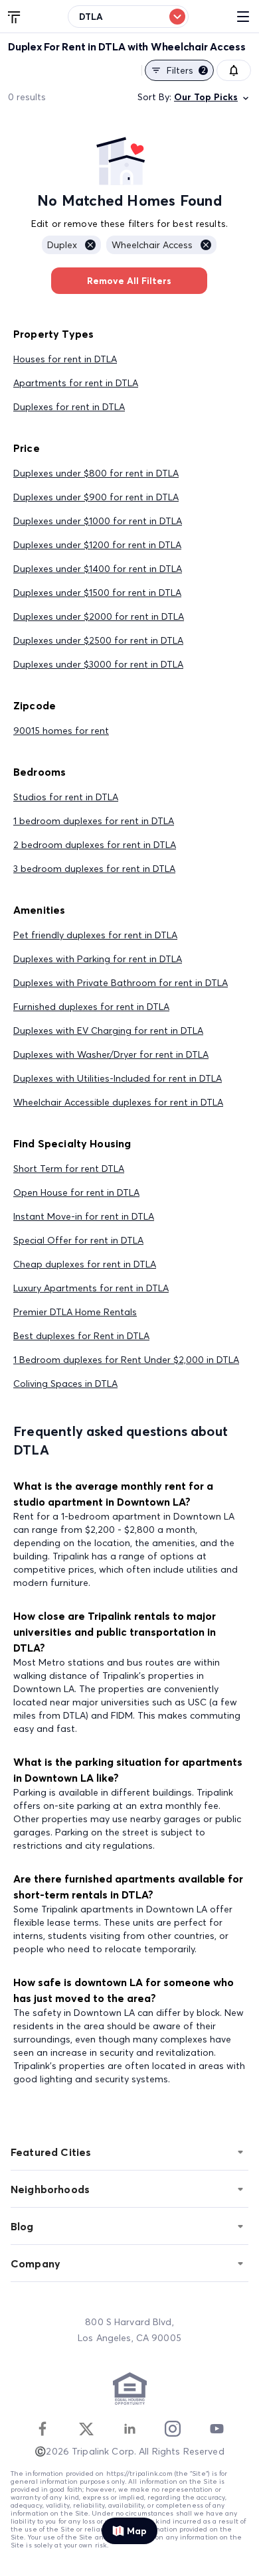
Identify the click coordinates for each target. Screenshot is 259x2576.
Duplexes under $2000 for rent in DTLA (99, 616)
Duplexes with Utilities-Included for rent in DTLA (118, 1078)
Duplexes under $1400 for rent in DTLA (98, 569)
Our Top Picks (206, 97)
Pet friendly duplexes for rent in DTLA (95, 935)
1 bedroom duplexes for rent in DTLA (94, 821)
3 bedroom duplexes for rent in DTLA (94, 869)
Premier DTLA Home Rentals (75, 1312)
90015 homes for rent (61, 731)
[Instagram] (173, 2429)
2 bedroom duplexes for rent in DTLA (95, 845)
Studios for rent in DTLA (66, 797)
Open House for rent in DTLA (76, 1192)
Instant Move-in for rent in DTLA (84, 1216)
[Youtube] (216, 2429)
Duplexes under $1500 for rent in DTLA (97, 593)
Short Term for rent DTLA (69, 1169)
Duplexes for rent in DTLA (69, 407)
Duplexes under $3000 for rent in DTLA (98, 664)
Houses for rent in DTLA (65, 359)
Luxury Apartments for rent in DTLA (91, 1288)
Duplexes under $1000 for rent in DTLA (98, 521)
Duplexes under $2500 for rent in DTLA (98, 640)
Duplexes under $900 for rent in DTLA (96, 497)
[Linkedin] (129, 2429)
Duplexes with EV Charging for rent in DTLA (108, 1031)
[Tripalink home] (15, 16)
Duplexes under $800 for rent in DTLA (96, 473)
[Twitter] (86, 2429)
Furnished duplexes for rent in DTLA (91, 1007)
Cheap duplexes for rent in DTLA (85, 1264)
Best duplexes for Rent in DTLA (81, 1336)
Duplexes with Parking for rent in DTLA (98, 959)
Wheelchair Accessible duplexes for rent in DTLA (118, 1102)
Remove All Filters (129, 281)
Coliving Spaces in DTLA (65, 1384)
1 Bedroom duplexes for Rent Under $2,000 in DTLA (126, 1360)
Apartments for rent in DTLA (76, 383)
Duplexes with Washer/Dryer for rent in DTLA (111, 1054)
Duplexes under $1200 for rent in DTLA (97, 545)
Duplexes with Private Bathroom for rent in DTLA (121, 983)
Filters (186, 70)
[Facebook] (43, 2429)
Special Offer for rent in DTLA (78, 1240)
